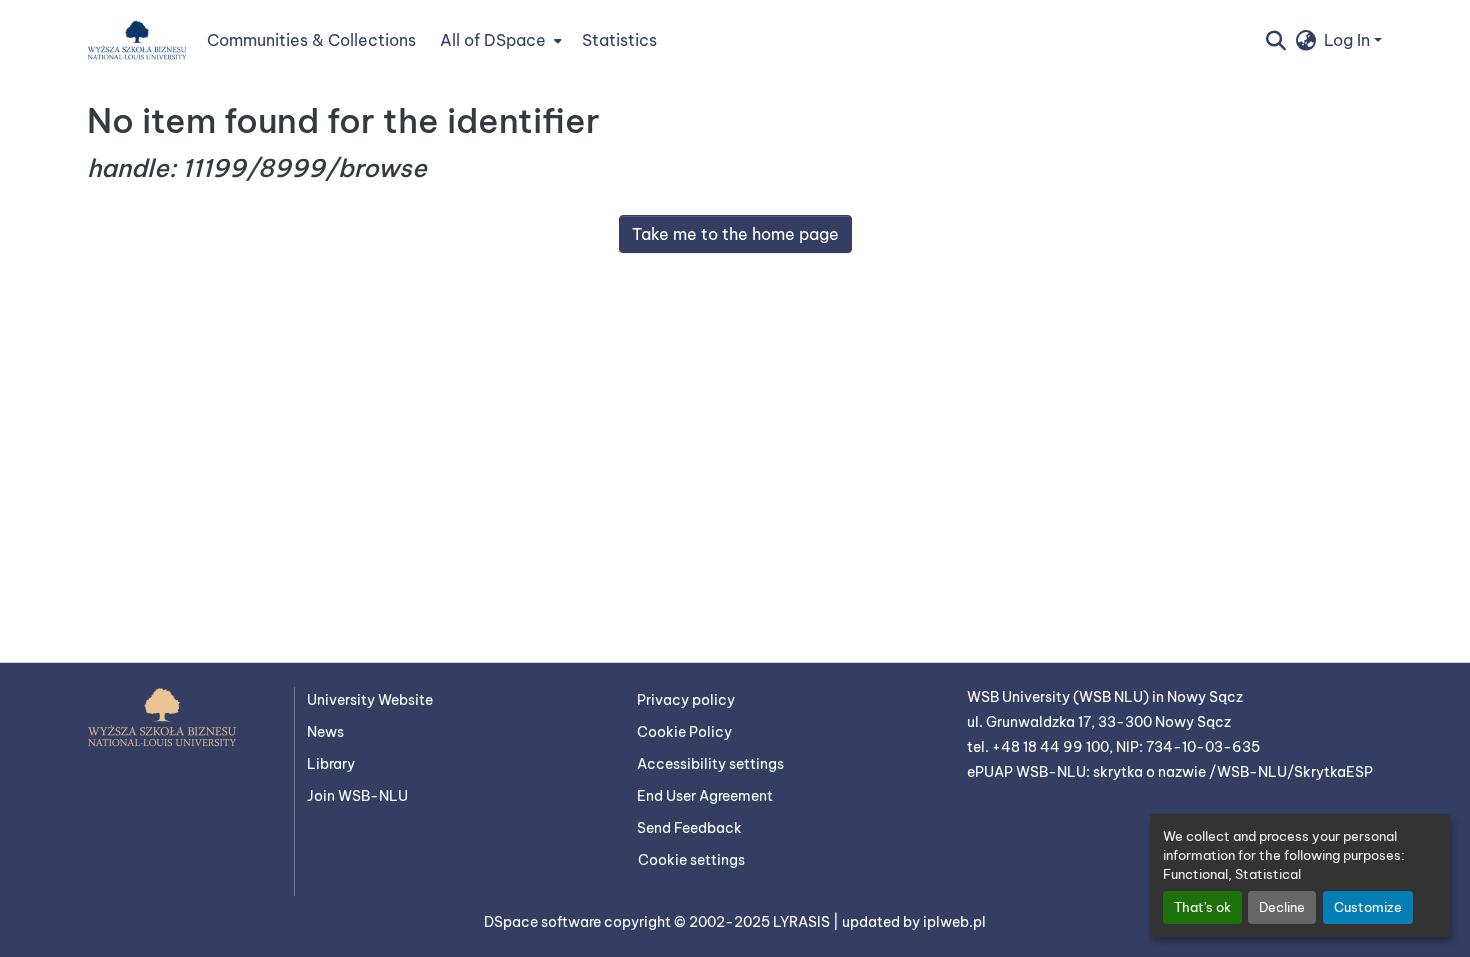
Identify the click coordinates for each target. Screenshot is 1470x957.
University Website (370, 700)
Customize (1368, 907)
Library (331, 764)
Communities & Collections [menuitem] (311, 40)
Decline (1282, 907)
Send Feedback (689, 828)
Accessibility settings (710, 764)
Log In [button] (1349, 40)
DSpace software (544, 922)
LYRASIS (803, 922)
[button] (137, 40)
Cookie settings (691, 860)
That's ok (1202, 907)
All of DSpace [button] (493, 40)
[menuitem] (499, 40)
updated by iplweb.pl (914, 922)
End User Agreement (705, 796)
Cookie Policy (684, 732)
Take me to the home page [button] (735, 234)
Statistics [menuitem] (619, 40)
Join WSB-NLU (357, 796)
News (325, 732)
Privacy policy (686, 700)
